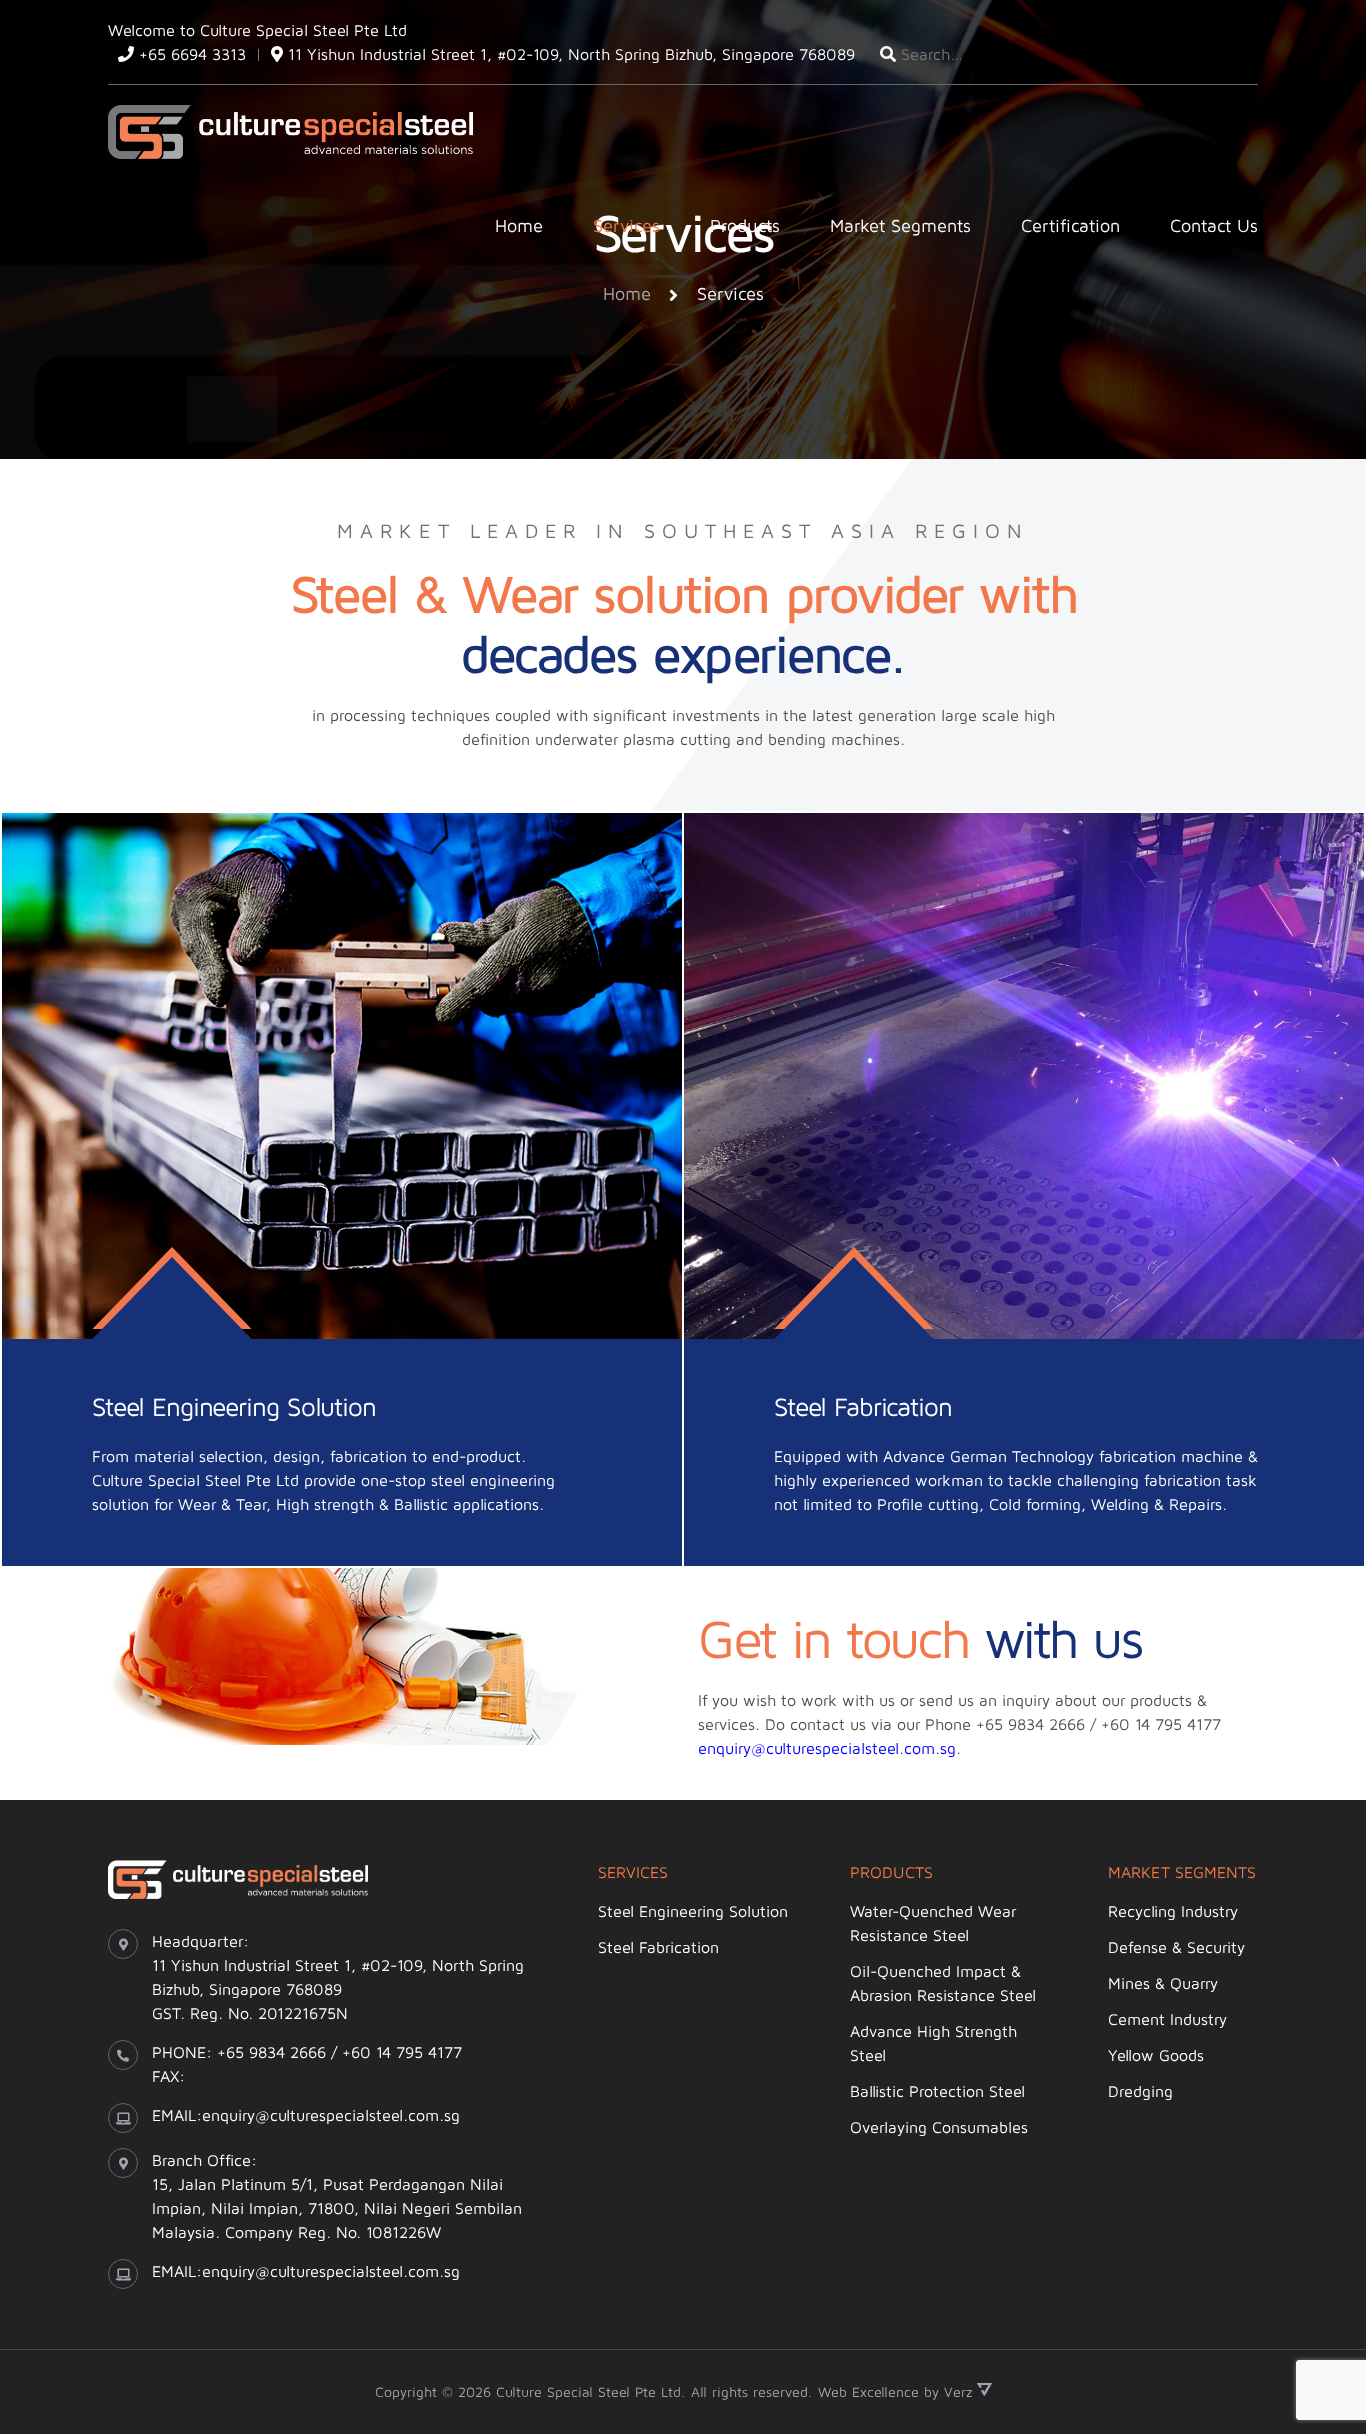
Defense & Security (1176, 1947)
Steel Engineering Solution (693, 1911)
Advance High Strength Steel (933, 2043)
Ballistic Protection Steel (937, 2091)
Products (745, 225)
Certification (1070, 225)
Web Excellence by (895, 2391)
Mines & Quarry (1163, 1983)
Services (626, 225)
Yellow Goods (1156, 2055)
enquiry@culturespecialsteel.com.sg (827, 1748)
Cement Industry (1167, 2019)
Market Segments (900, 225)
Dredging (1140, 2091)
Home (519, 225)
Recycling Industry (1173, 1911)
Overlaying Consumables (939, 2127)
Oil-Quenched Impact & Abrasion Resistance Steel (943, 1983)
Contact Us (1214, 225)
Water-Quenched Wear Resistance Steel (933, 1923)
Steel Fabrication (658, 1947)
